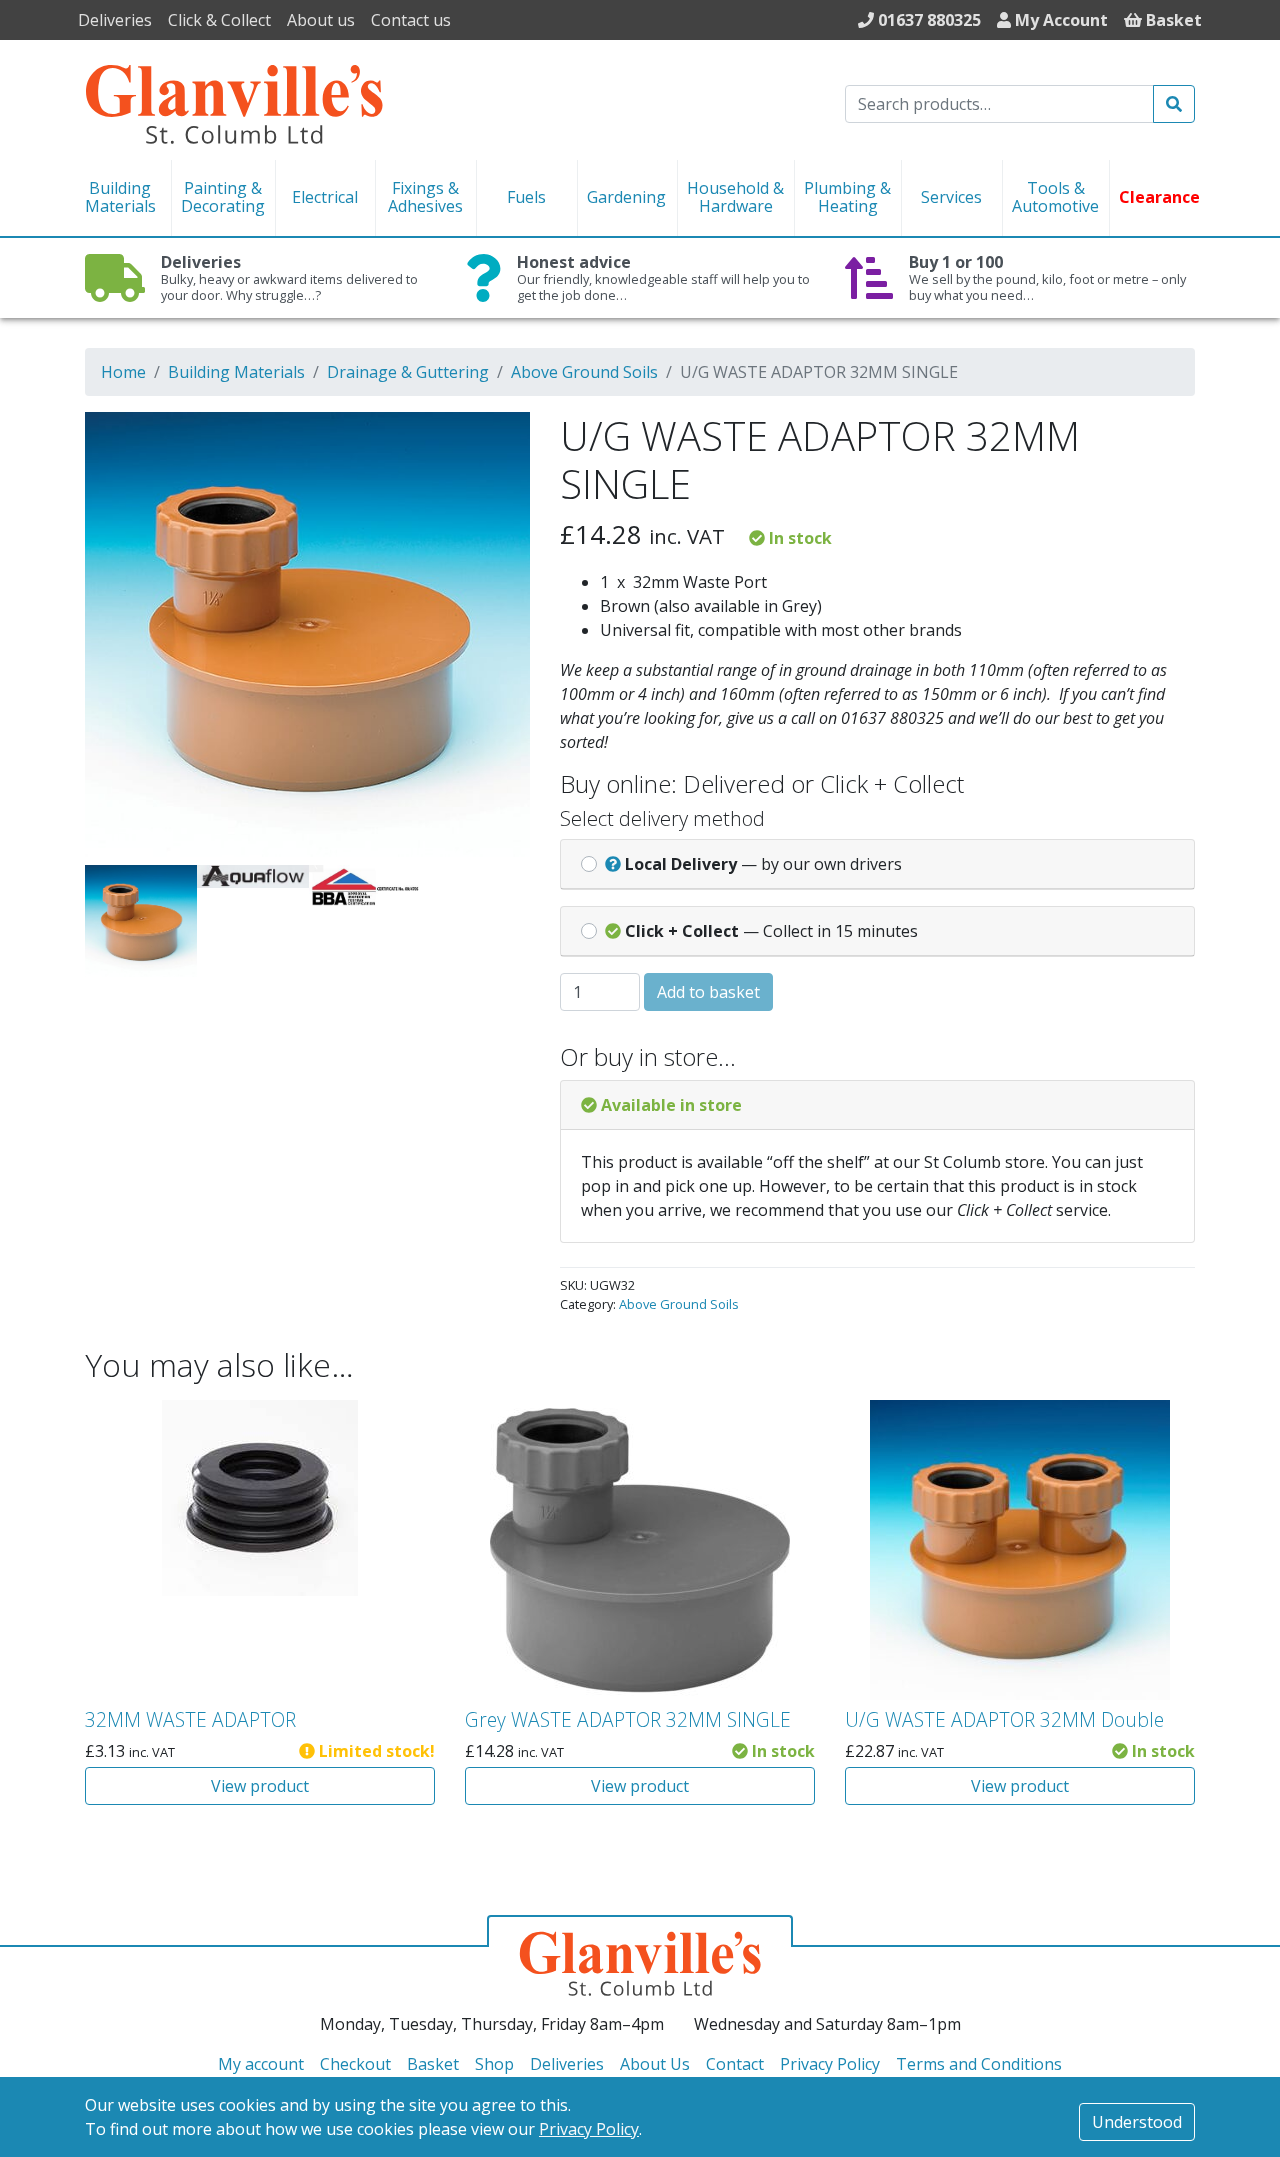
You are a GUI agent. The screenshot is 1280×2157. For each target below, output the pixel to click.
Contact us (411, 20)
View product (260, 1786)
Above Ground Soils (584, 372)
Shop (494, 2064)
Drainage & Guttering (408, 372)
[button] (487, 440)
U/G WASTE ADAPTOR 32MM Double (1004, 1719)
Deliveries (115, 20)
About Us (655, 2064)
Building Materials (236, 372)
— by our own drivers (763, 864)
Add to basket (708, 992)
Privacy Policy (589, 2129)
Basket (433, 2064)
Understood (1137, 2122)
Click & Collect (219, 20)
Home (123, 372)
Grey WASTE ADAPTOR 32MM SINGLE (628, 1719)
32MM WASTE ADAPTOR (190, 1719)
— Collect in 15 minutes (771, 931)
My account (261, 2064)
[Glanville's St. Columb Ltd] (234, 102)
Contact (735, 2064)
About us (321, 20)
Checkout (355, 2064)
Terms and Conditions (979, 2064)
